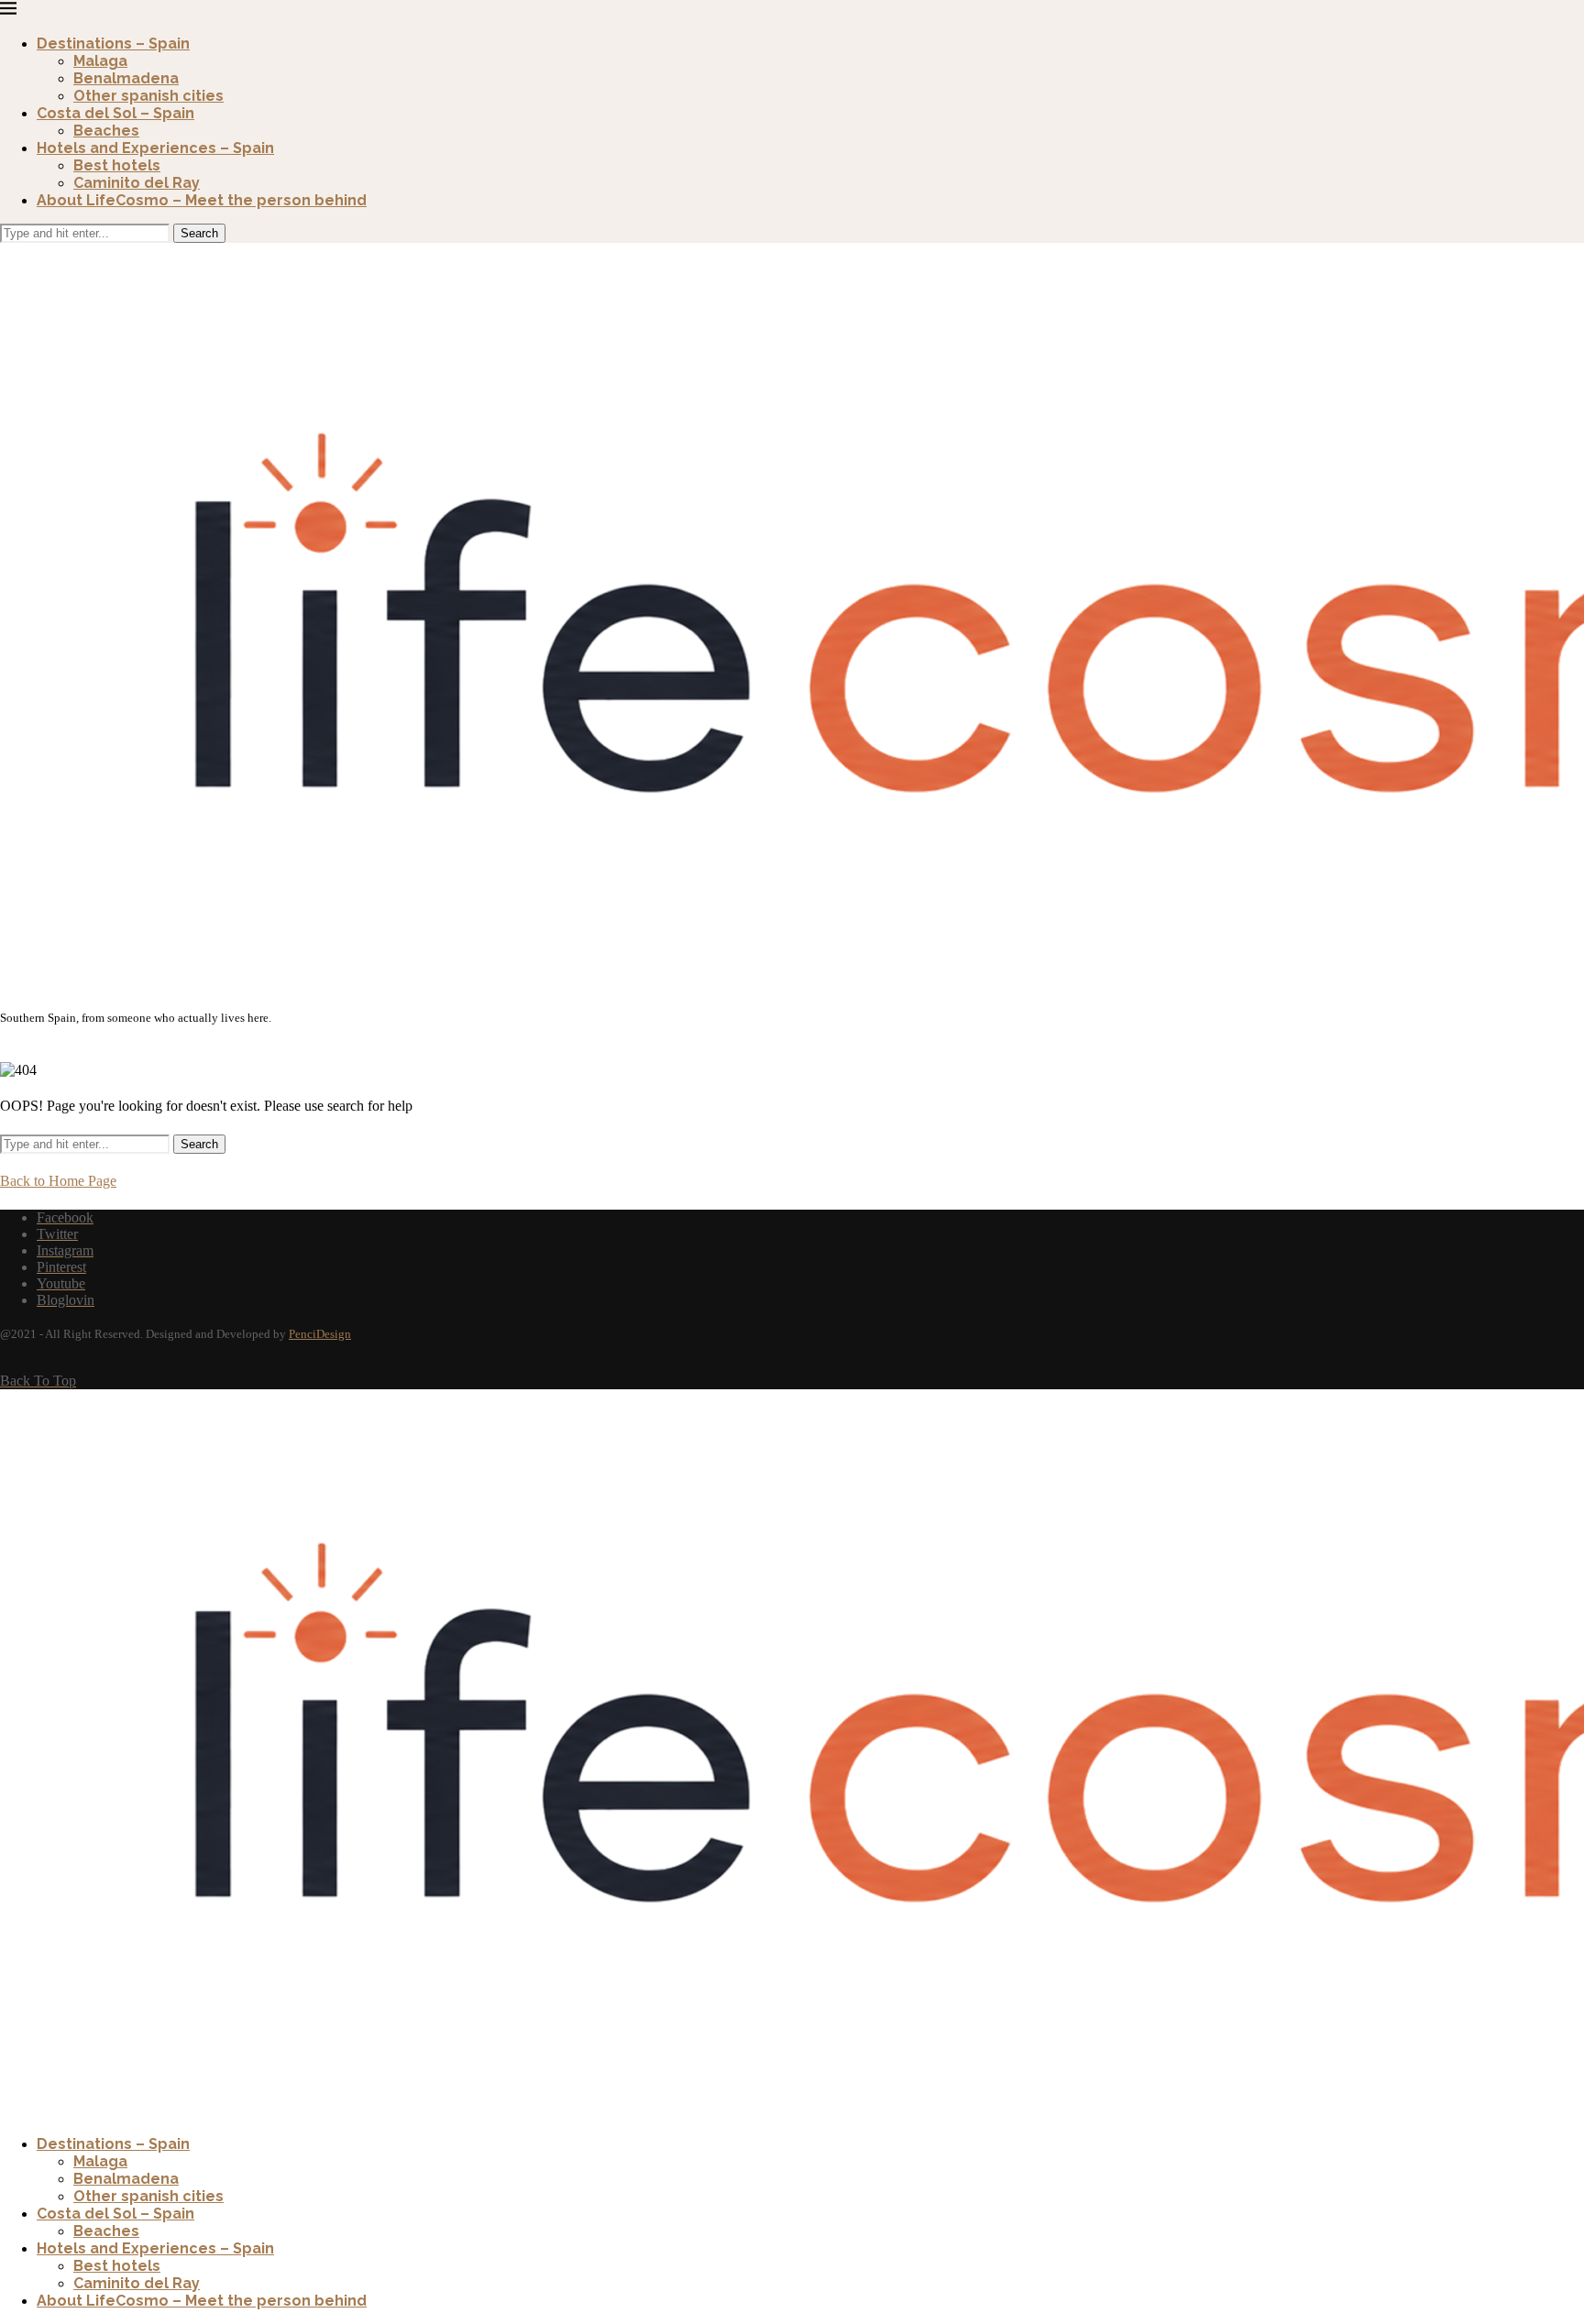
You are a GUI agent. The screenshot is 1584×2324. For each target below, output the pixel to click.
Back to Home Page (58, 1181)
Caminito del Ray (137, 183)
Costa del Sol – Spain (115, 113)
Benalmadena (126, 78)
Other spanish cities (148, 96)
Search (199, 233)
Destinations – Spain (113, 44)
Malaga (100, 61)
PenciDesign (320, 1334)
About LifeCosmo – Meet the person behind (202, 200)
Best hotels (117, 165)
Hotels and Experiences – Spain (155, 148)
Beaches (106, 131)
